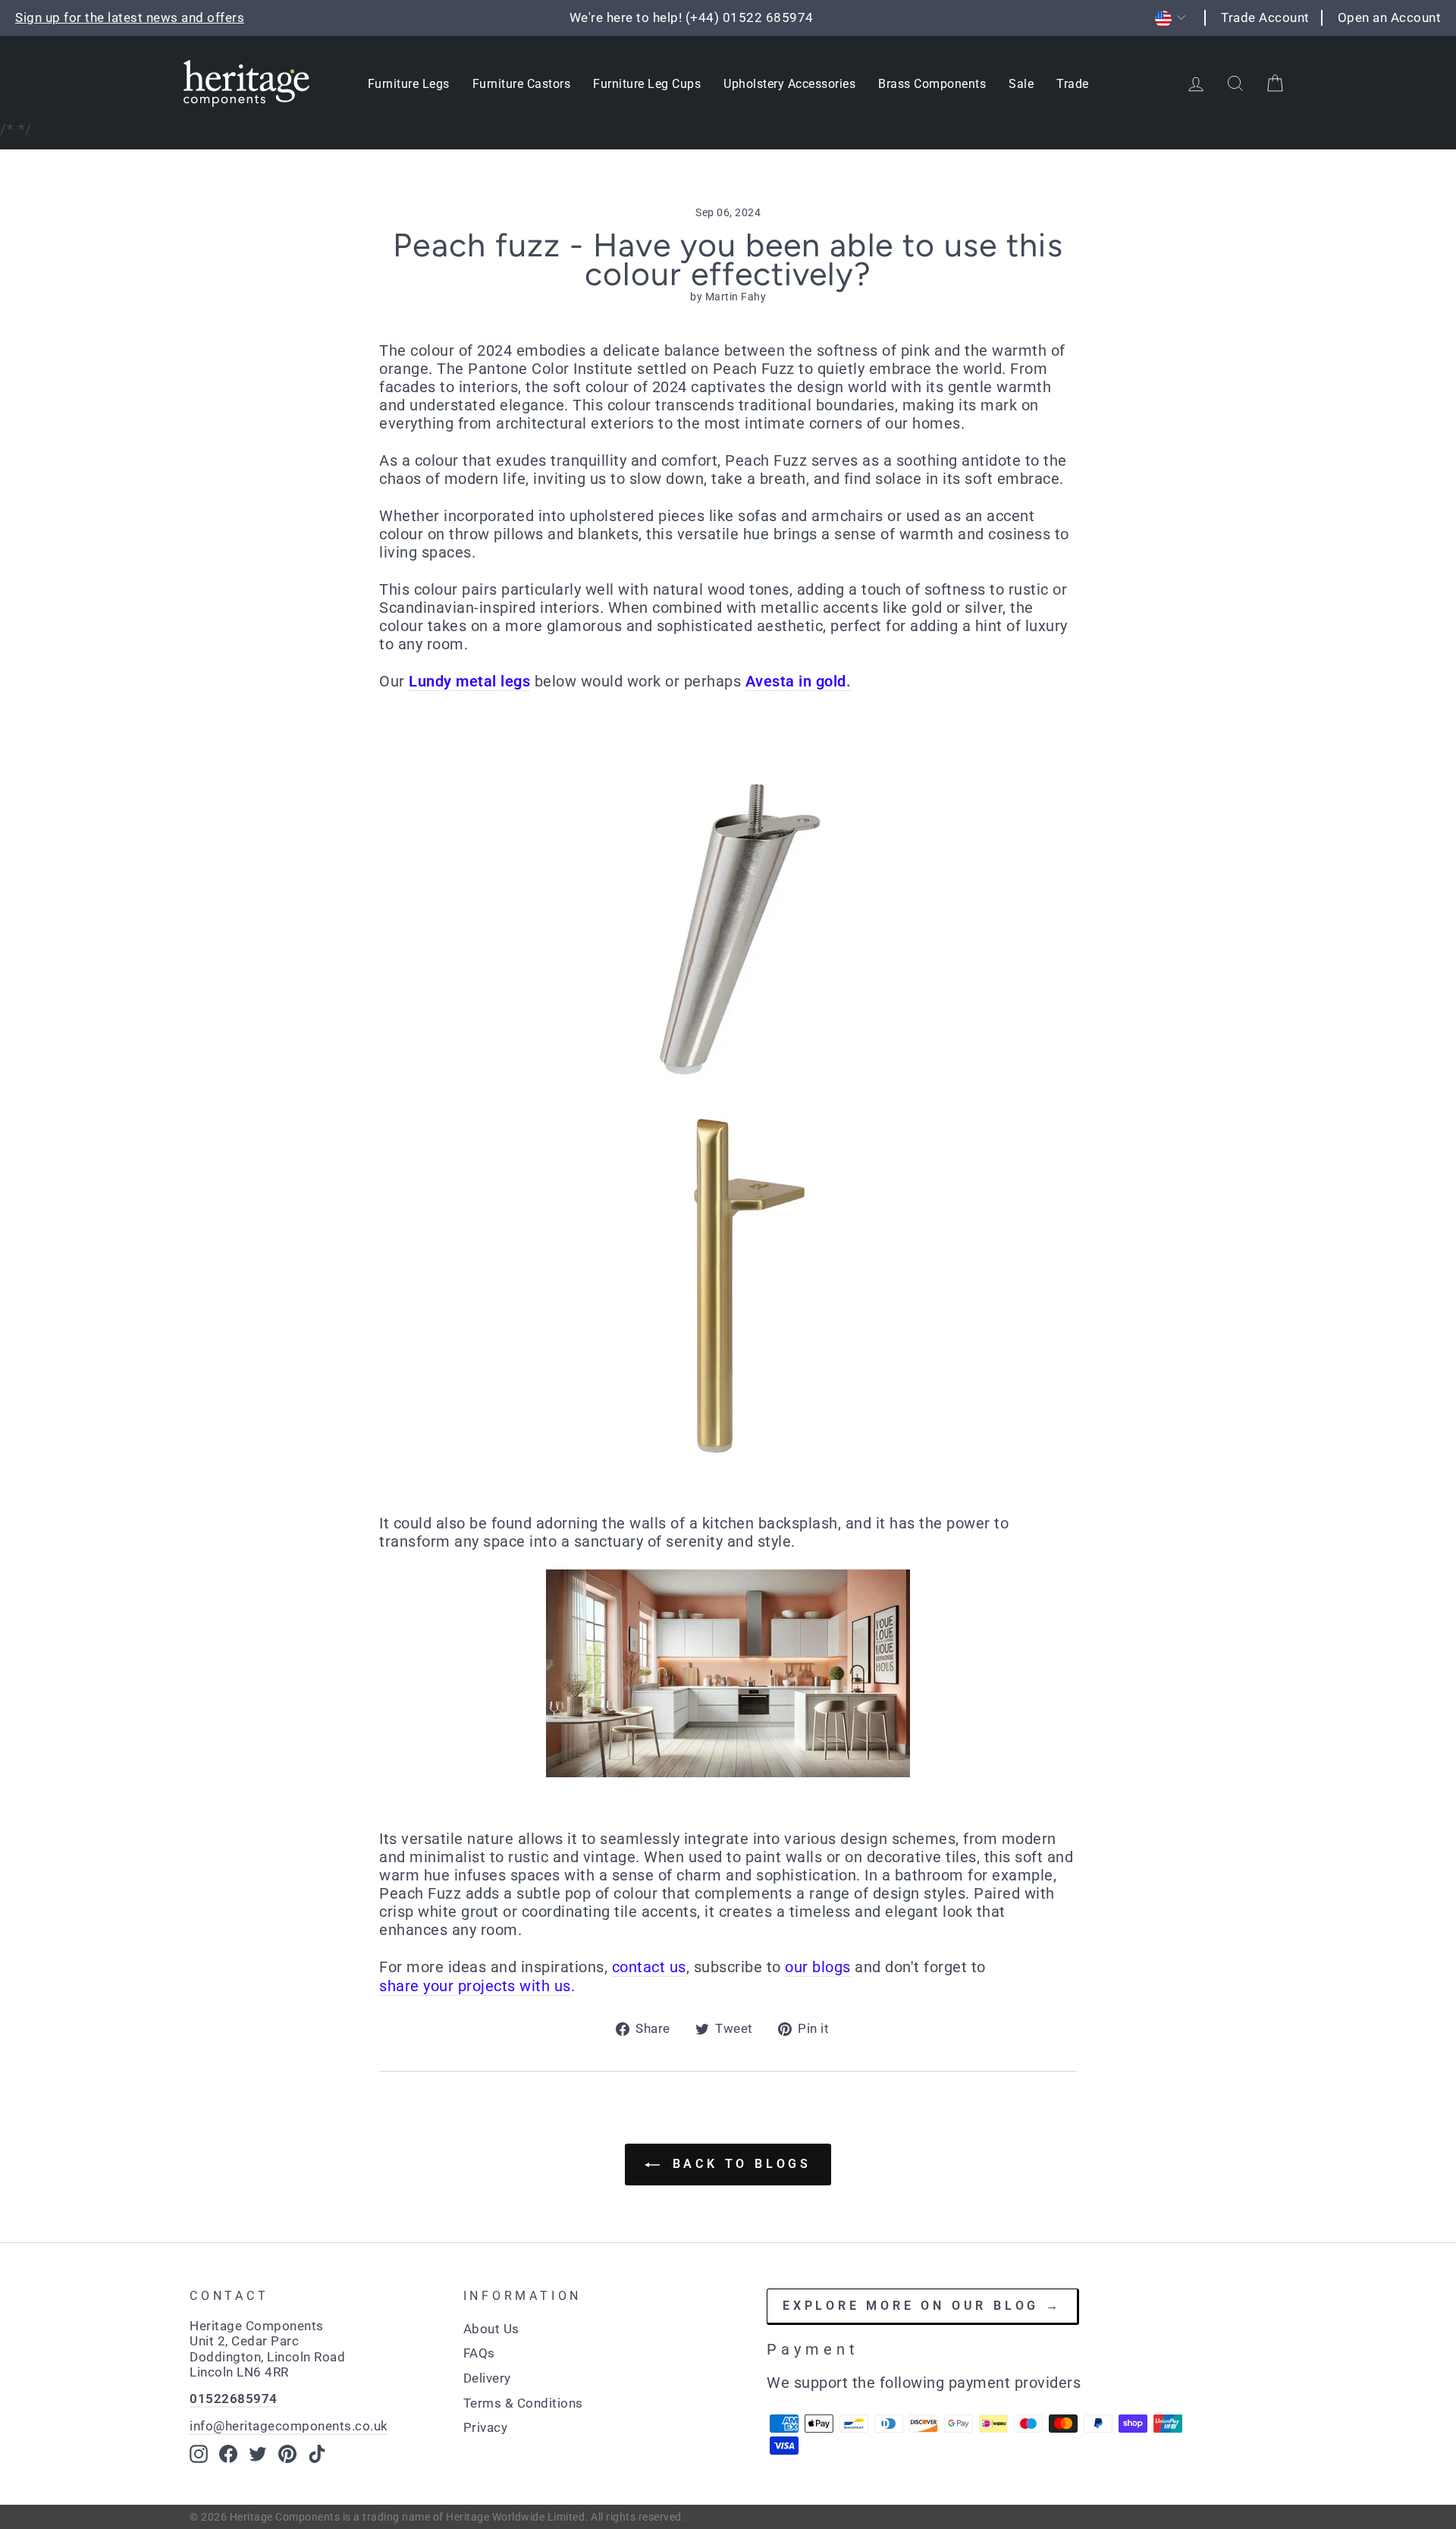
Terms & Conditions (523, 2403)
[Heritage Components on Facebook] (228, 2454)
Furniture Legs (409, 84)
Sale (1021, 84)
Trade (1073, 84)
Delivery (487, 2378)
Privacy (486, 2427)
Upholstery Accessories (789, 84)
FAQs (479, 2353)
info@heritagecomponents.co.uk (289, 2426)
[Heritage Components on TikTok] (317, 2454)
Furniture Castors (522, 84)
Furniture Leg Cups (647, 84)
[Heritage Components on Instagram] (199, 2454)
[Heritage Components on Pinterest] (287, 2454)
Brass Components (932, 84)
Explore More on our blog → (922, 2306)
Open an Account (1390, 17)
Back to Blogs (739, 2164)
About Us (491, 2329)
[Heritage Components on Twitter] (258, 2454)
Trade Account (1265, 17)
